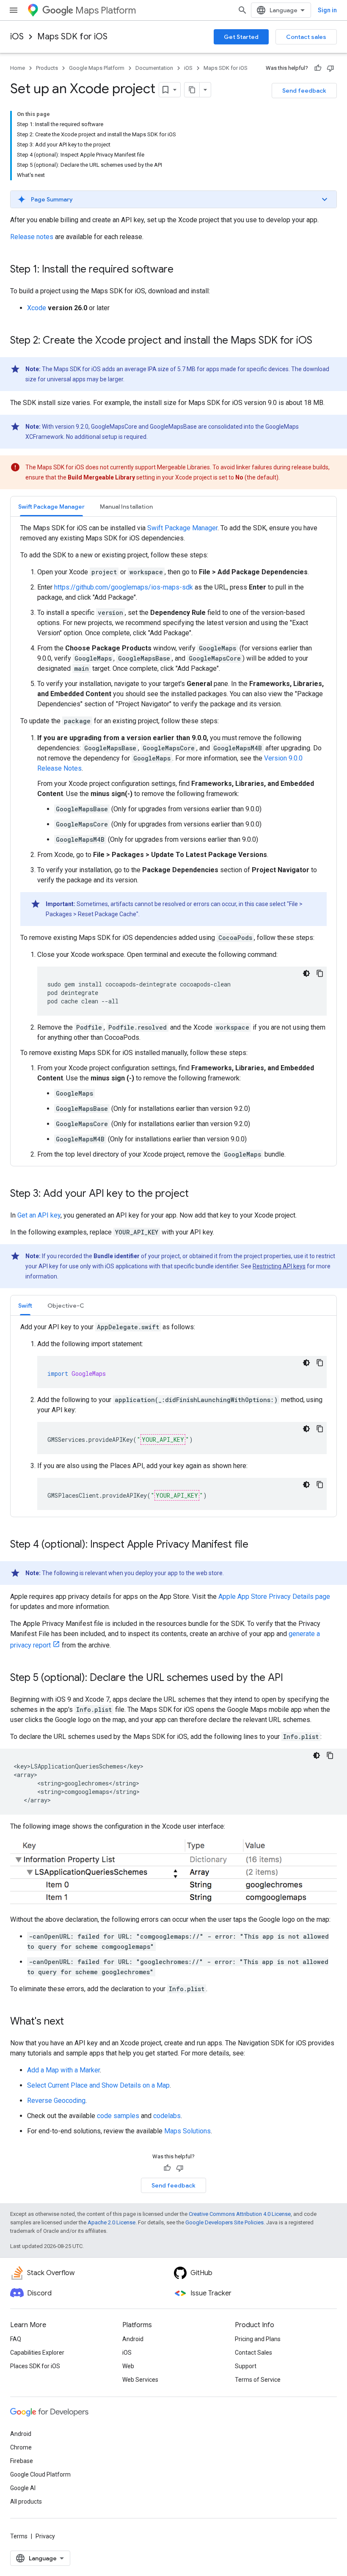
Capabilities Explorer (37, 2353)
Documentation (154, 68)
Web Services (140, 2380)
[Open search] (242, 10)
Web (128, 2366)
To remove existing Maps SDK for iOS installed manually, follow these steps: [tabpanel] (173, 841)
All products (26, 2502)
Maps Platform (106, 10)
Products (47, 68)
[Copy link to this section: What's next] (72, 2022)
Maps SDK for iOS (72, 37)
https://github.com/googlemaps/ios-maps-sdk (124, 587)
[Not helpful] (330, 68)
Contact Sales (253, 2353)
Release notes (32, 237)
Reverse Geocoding (56, 2101)
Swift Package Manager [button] (51, 507)
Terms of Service (258, 2380)
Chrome (21, 2447)
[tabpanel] (173, 1416)
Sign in (327, 10)
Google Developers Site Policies (224, 2222)
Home (18, 68)
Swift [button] (25, 1306)
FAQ (16, 2339)
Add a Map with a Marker (63, 2070)
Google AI (23, 2488)
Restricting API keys (279, 1266)
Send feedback (304, 91)
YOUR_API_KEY (163, 1440)
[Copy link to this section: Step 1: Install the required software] (182, 270)
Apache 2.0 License (112, 2222)
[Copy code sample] (320, 973)
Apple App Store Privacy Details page (274, 1597)
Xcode (37, 308)
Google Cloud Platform (40, 2474)
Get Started (241, 37)
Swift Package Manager (182, 528)
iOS (17, 37)
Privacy (45, 2536)
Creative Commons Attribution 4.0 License (240, 2214)
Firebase (22, 2461)
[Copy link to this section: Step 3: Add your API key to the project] (197, 1194)
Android (133, 2339)
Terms (19, 2536)
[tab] (51, 506)
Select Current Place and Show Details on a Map (98, 2085)
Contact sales (306, 37)
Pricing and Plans (258, 2339)
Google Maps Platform (97, 68)
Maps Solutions (187, 2131)
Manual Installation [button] (126, 507)
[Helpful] (318, 68)
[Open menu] (14, 10)
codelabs (167, 2116)
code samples (118, 2116)
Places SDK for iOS (35, 2366)
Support (246, 2366)
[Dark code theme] (306, 973)
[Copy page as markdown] (192, 90)
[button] (173, 199)
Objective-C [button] (66, 1306)
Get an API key (39, 1215)
